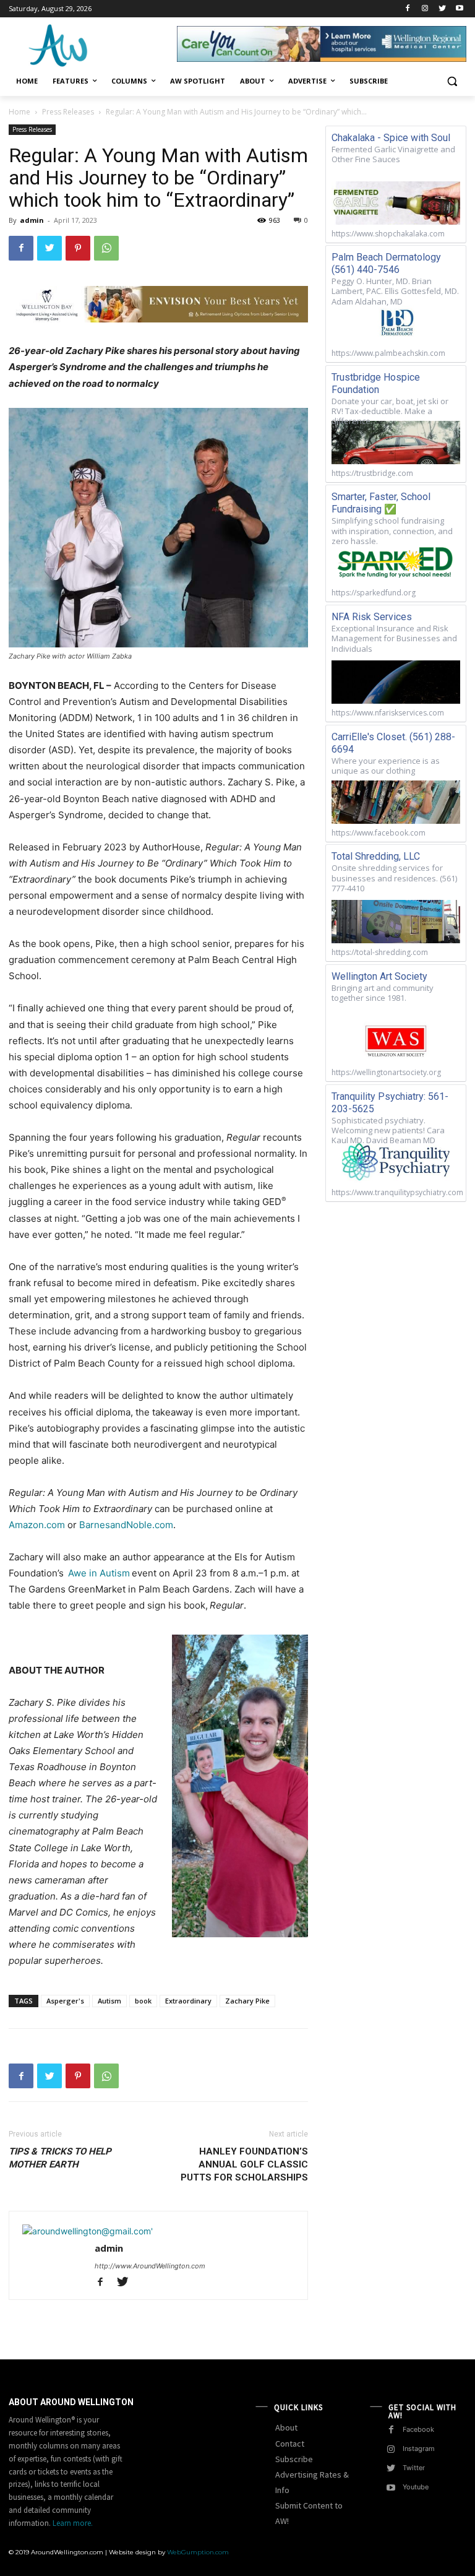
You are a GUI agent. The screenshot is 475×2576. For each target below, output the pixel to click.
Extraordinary (188, 2001)
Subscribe (294, 2459)
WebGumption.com (198, 2552)
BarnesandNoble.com (126, 1525)
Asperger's (65, 2001)
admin (32, 220)
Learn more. (73, 2523)
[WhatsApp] (106, 248)
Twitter (414, 2468)
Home (19, 112)
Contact (290, 2444)
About (286, 2427)
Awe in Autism (99, 1573)
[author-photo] (88, 2231)
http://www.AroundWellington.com (150, 2266)
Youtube (416, 2487)
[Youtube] (459, 9)
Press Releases (68, 112)
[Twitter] (442, 9)
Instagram (419, 2448)
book (143, 2001)
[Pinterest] (78, 248)
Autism (109, 2001)
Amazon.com (37, 1525)
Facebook (418, 2429)
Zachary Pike (247, 2001)
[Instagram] (425, 9)
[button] (452, 81)
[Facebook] (408, 9)
